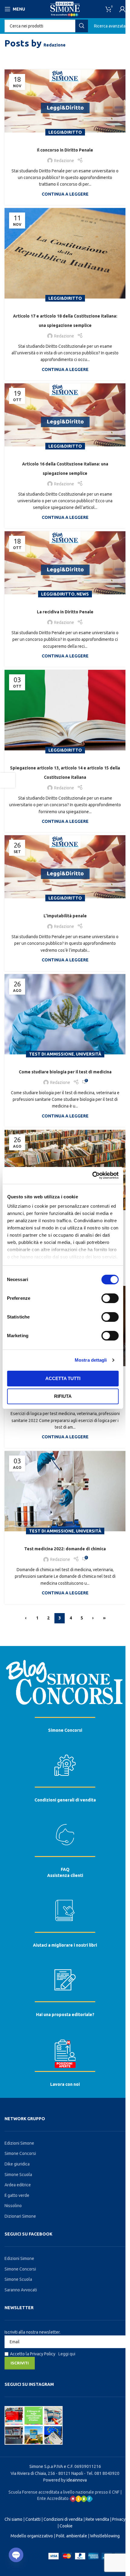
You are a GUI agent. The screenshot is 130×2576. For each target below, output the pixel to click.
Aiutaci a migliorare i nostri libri (65, 1945)
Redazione (55, 45)
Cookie (66, 2526)
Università (89, 1054)
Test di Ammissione (52, 1054)
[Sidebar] (8, 780)
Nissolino (13, 2206)
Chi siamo (13, 2519)
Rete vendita (97, 2519)
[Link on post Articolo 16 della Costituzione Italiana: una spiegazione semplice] (65, 415)
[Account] (122, 9)
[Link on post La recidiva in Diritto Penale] (65, 563)
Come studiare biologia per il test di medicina (65, 1072)
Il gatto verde (17, 2195)
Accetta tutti (63, 1378)
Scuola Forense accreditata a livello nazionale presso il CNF (64, 2492)
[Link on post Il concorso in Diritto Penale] (65, 101)
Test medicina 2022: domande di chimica (65, 1549)
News (83, 594)
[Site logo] (65, 9)
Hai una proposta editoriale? (65, 2015)
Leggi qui (67, 2354)
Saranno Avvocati (21, 2290)
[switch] (110, 1298)
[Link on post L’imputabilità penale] (65, 867)
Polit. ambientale (71, 2536)
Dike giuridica (17, 2164)
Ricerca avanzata (110, 26)
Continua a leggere (65, 194)
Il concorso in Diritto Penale (65, 150)
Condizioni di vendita (63, 2519)
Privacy (119, 2519)
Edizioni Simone (19, 2143)
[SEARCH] (82, 26)
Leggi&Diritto (65, 132)
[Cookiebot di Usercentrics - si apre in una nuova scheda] (92, 1175)
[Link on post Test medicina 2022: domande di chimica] (65, 1491)
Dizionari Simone (20, 2216)
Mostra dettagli (91, 1360)
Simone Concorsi (65, 1730)
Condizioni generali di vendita (65, 1800)
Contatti (33, 2519)
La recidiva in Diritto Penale (65, 612)
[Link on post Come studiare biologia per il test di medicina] (65, 1014)
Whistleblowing (105, 2536)
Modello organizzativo (32, 2536)
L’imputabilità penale (65, 916)
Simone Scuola (18, 2175)
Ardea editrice (18, 2185)
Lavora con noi (65, 2084)
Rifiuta (63, 1396)
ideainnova (77, 2480)
